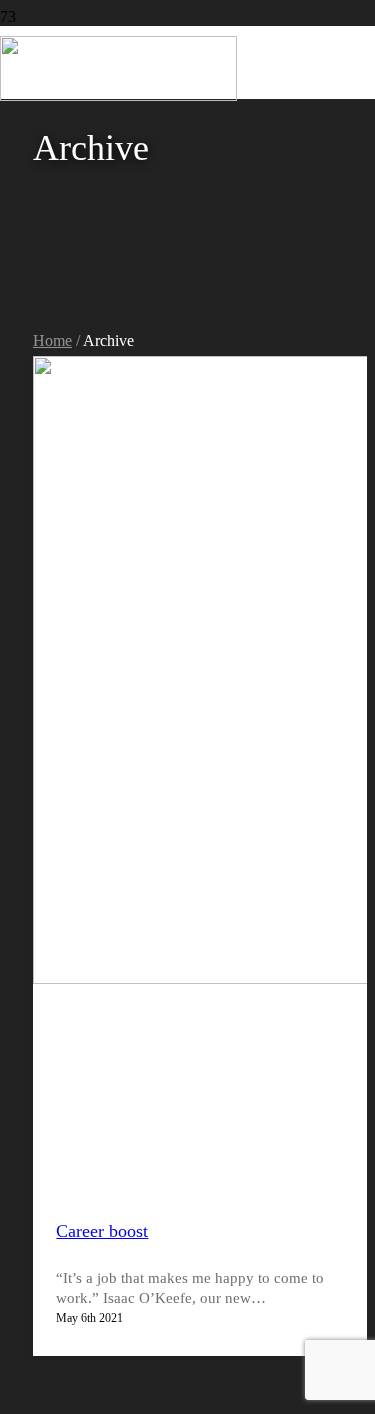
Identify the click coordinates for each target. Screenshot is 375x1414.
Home (52, 340)
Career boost (102, 1231)
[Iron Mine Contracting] (118, 95)
